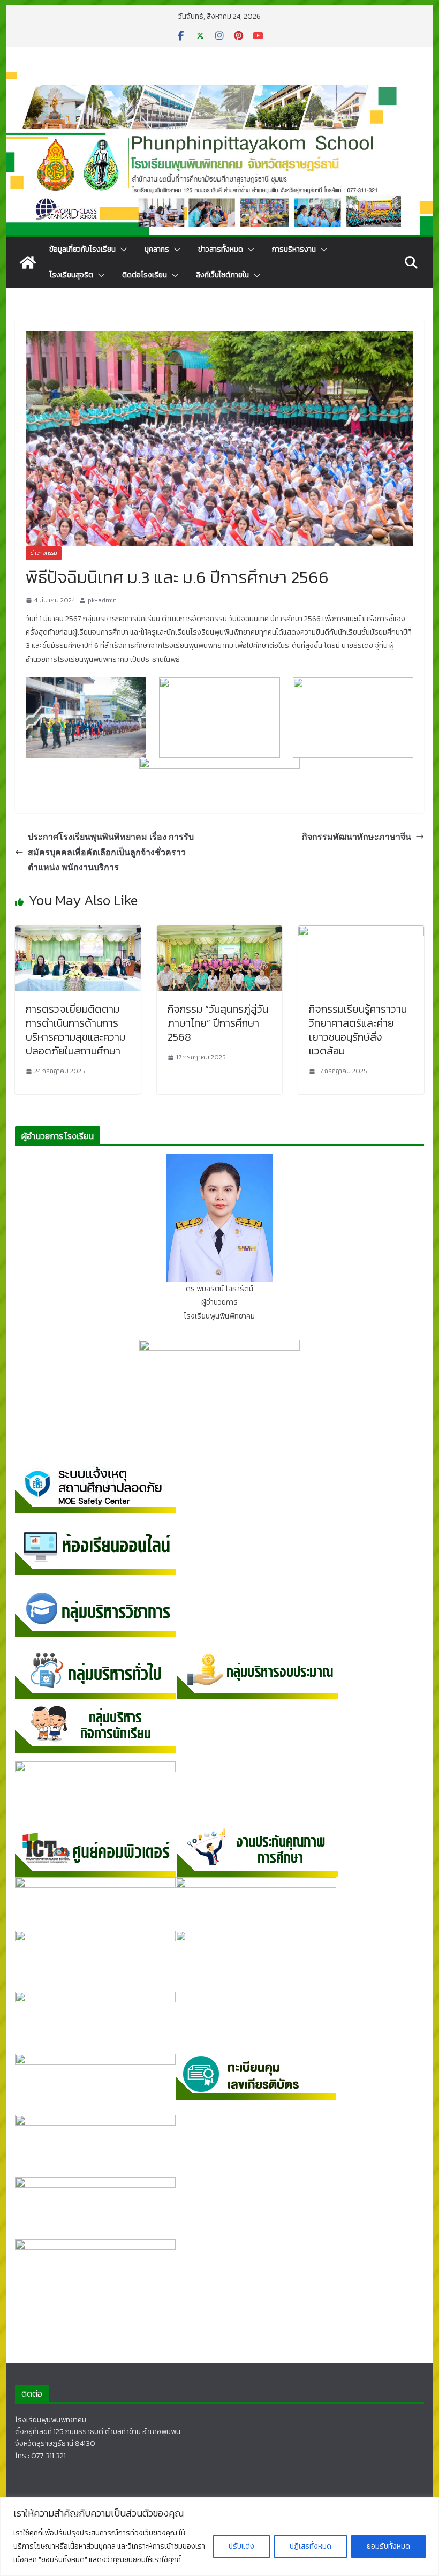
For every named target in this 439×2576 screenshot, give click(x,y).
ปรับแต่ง (241, 2546)
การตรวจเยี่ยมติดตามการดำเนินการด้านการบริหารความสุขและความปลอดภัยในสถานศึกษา (75, 1030)
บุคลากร (157, 249)
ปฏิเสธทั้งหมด (311, 2546)
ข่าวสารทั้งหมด (221, 249)
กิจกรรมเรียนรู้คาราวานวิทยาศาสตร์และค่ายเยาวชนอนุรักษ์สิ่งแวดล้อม (358, 1030)
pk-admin (102, 600)
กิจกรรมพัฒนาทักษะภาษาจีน (357, 837)
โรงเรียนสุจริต (71, 275)
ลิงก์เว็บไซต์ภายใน (222, 275)
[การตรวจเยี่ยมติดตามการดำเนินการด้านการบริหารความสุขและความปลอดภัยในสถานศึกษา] (78, 932)
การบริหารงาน (294, 249)
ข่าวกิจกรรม (44, 553)
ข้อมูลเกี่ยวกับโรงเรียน (82, 249)
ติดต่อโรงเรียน (145, 275)
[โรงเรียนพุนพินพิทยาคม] (28, 262)
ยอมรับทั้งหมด (388, 2546)
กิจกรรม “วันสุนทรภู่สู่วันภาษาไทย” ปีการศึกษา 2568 (218, 1023)
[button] (122, 250)
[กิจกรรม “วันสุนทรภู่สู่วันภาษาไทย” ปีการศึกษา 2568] (219, 932)
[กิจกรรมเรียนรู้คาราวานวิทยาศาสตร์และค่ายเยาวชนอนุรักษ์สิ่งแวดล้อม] (361, 932)
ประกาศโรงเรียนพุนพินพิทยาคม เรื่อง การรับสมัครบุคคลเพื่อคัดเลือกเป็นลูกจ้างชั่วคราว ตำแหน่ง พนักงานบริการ (111, 852)
